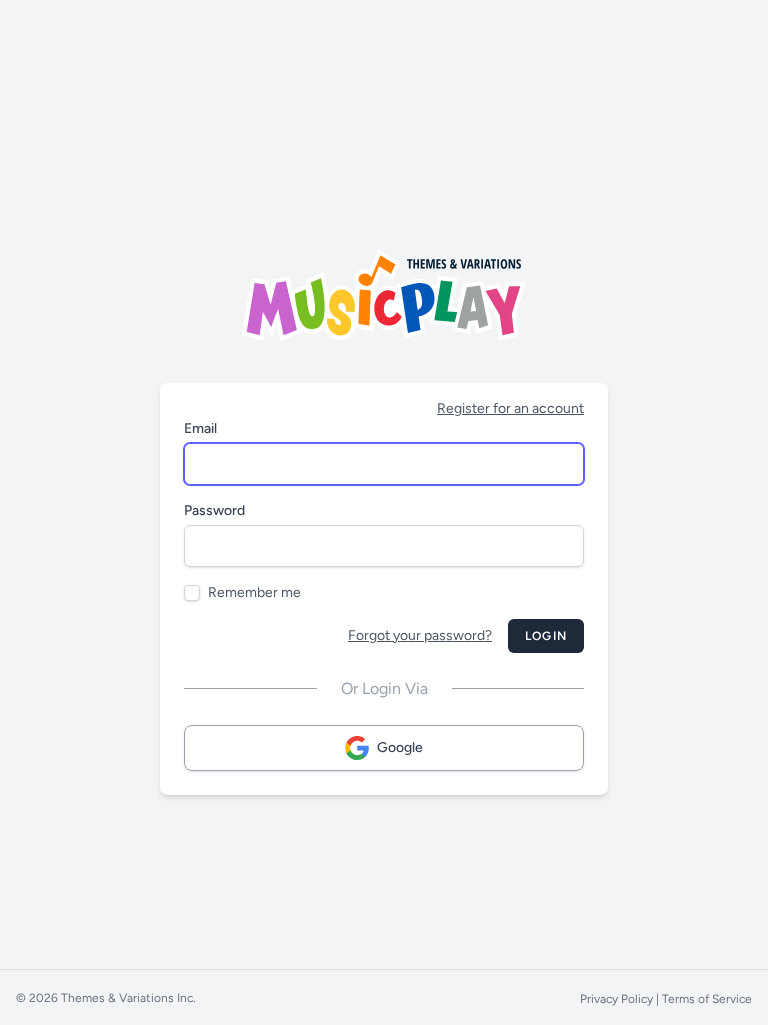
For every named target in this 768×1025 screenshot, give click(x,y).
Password (214, 510)
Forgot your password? (420, 635)
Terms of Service (707, 999)
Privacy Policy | (621, 999)
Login (546, 636)
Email (200, 428)
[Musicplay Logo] (384, 295)
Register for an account (510, 408)
